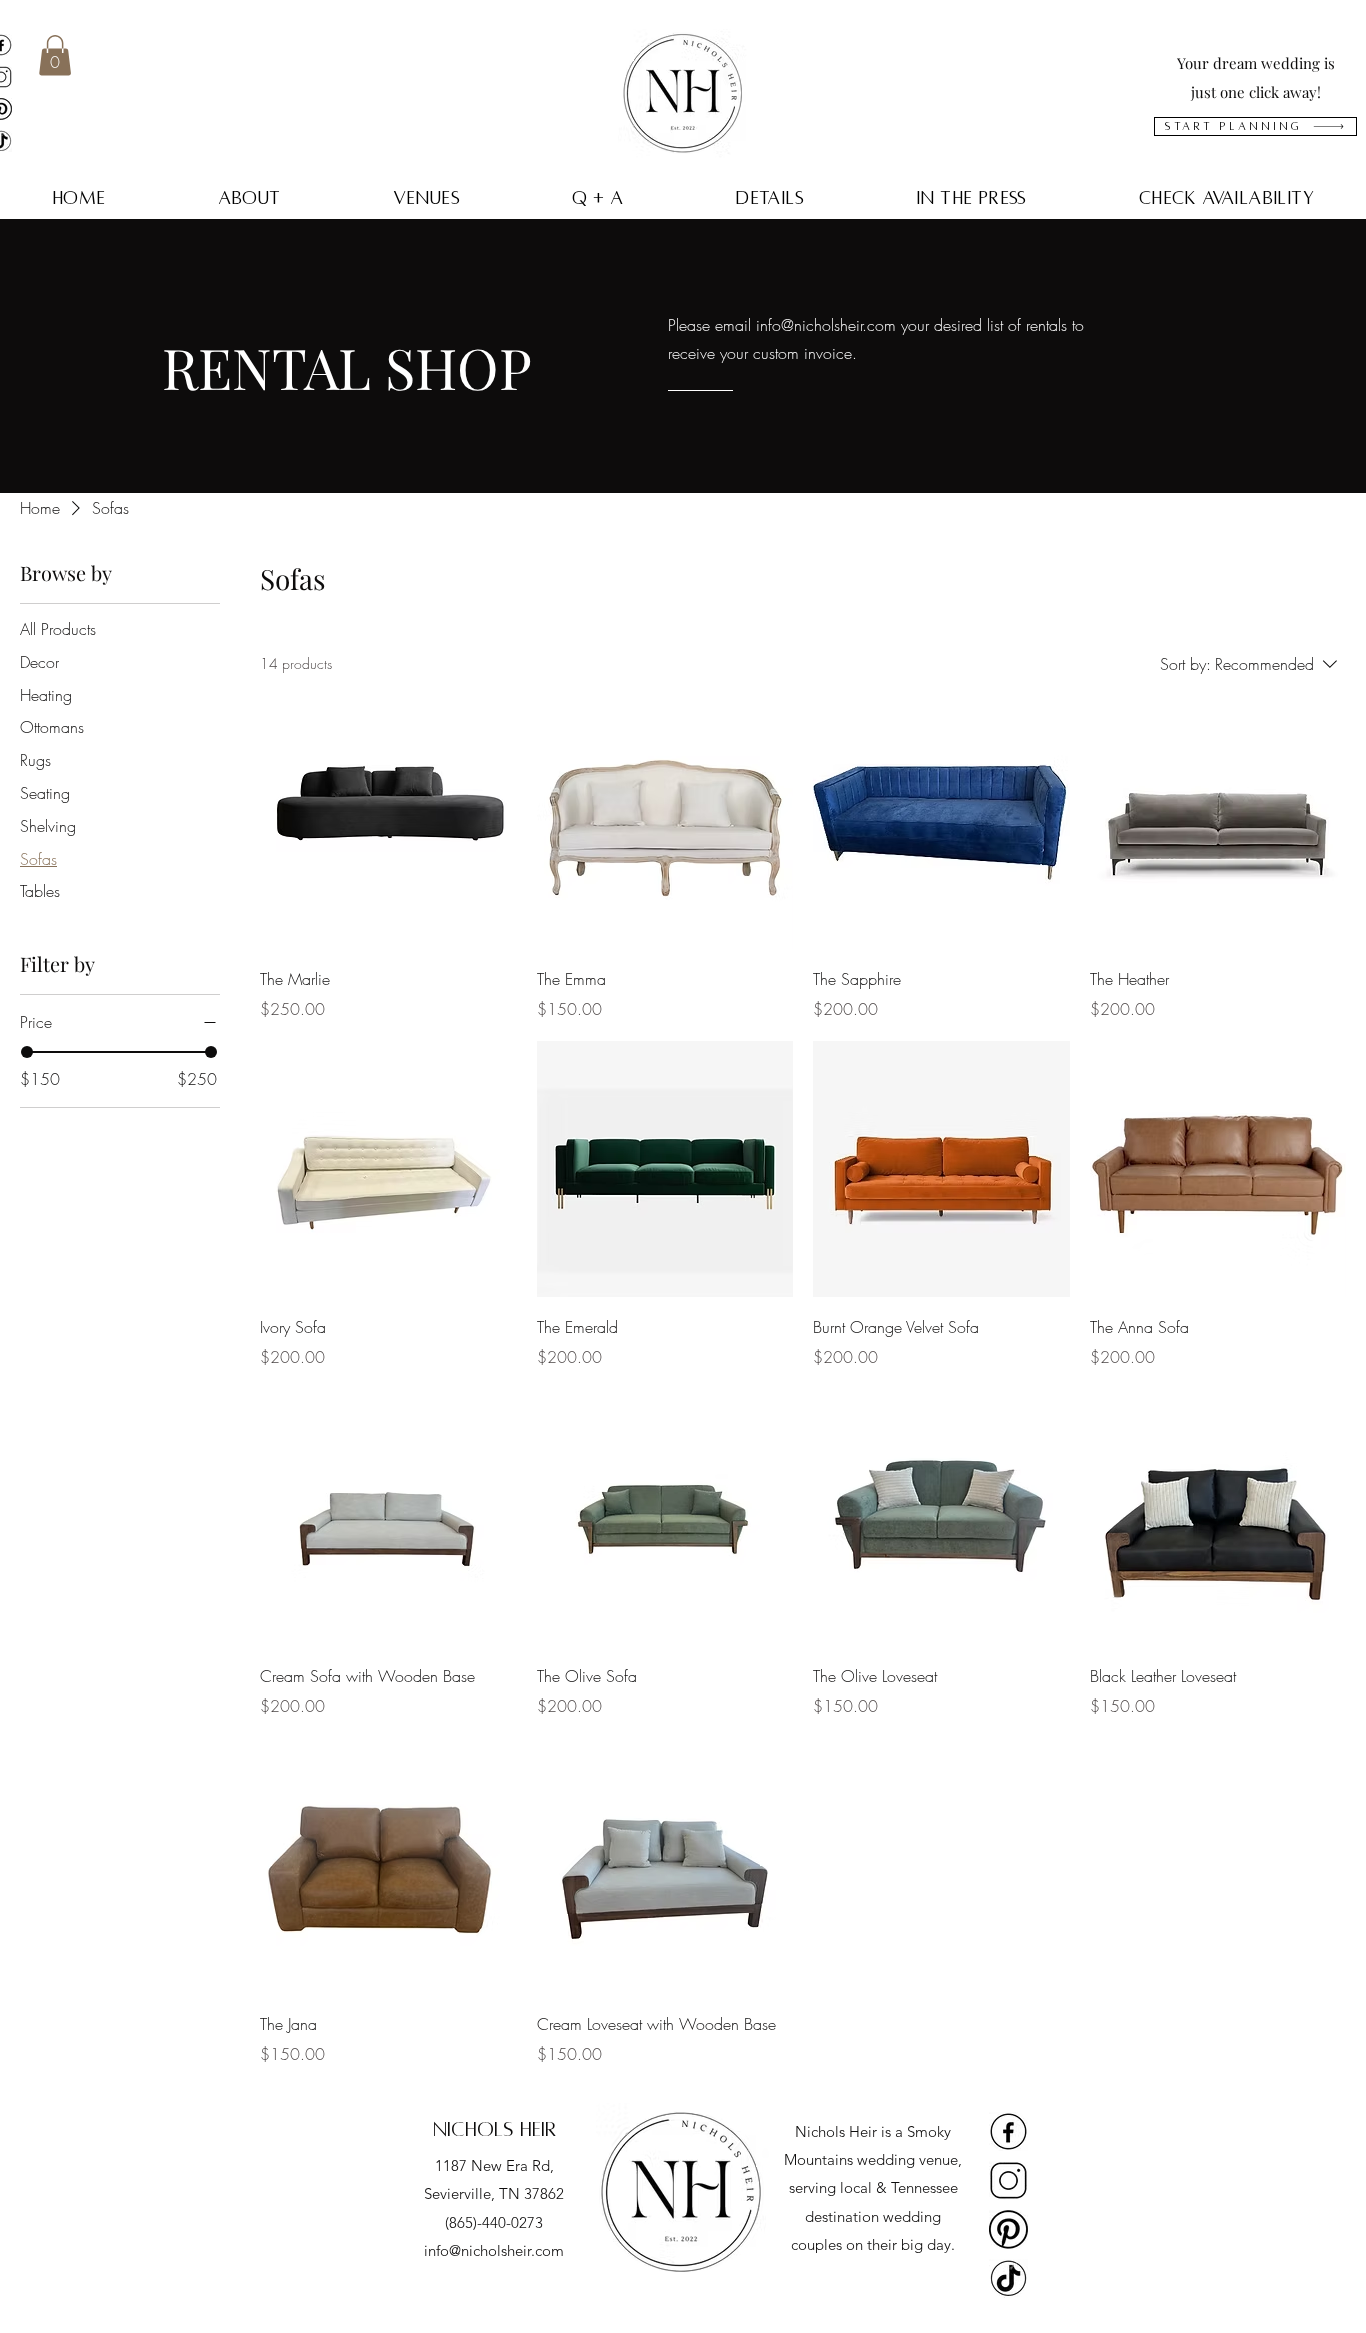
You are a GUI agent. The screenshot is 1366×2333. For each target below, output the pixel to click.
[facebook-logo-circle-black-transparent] (1008, 2131)
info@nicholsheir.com (826, 325)
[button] (55, 55)
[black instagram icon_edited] (1008, 2180)
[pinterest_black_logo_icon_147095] (1008, 2229)
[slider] (27, 1052)
